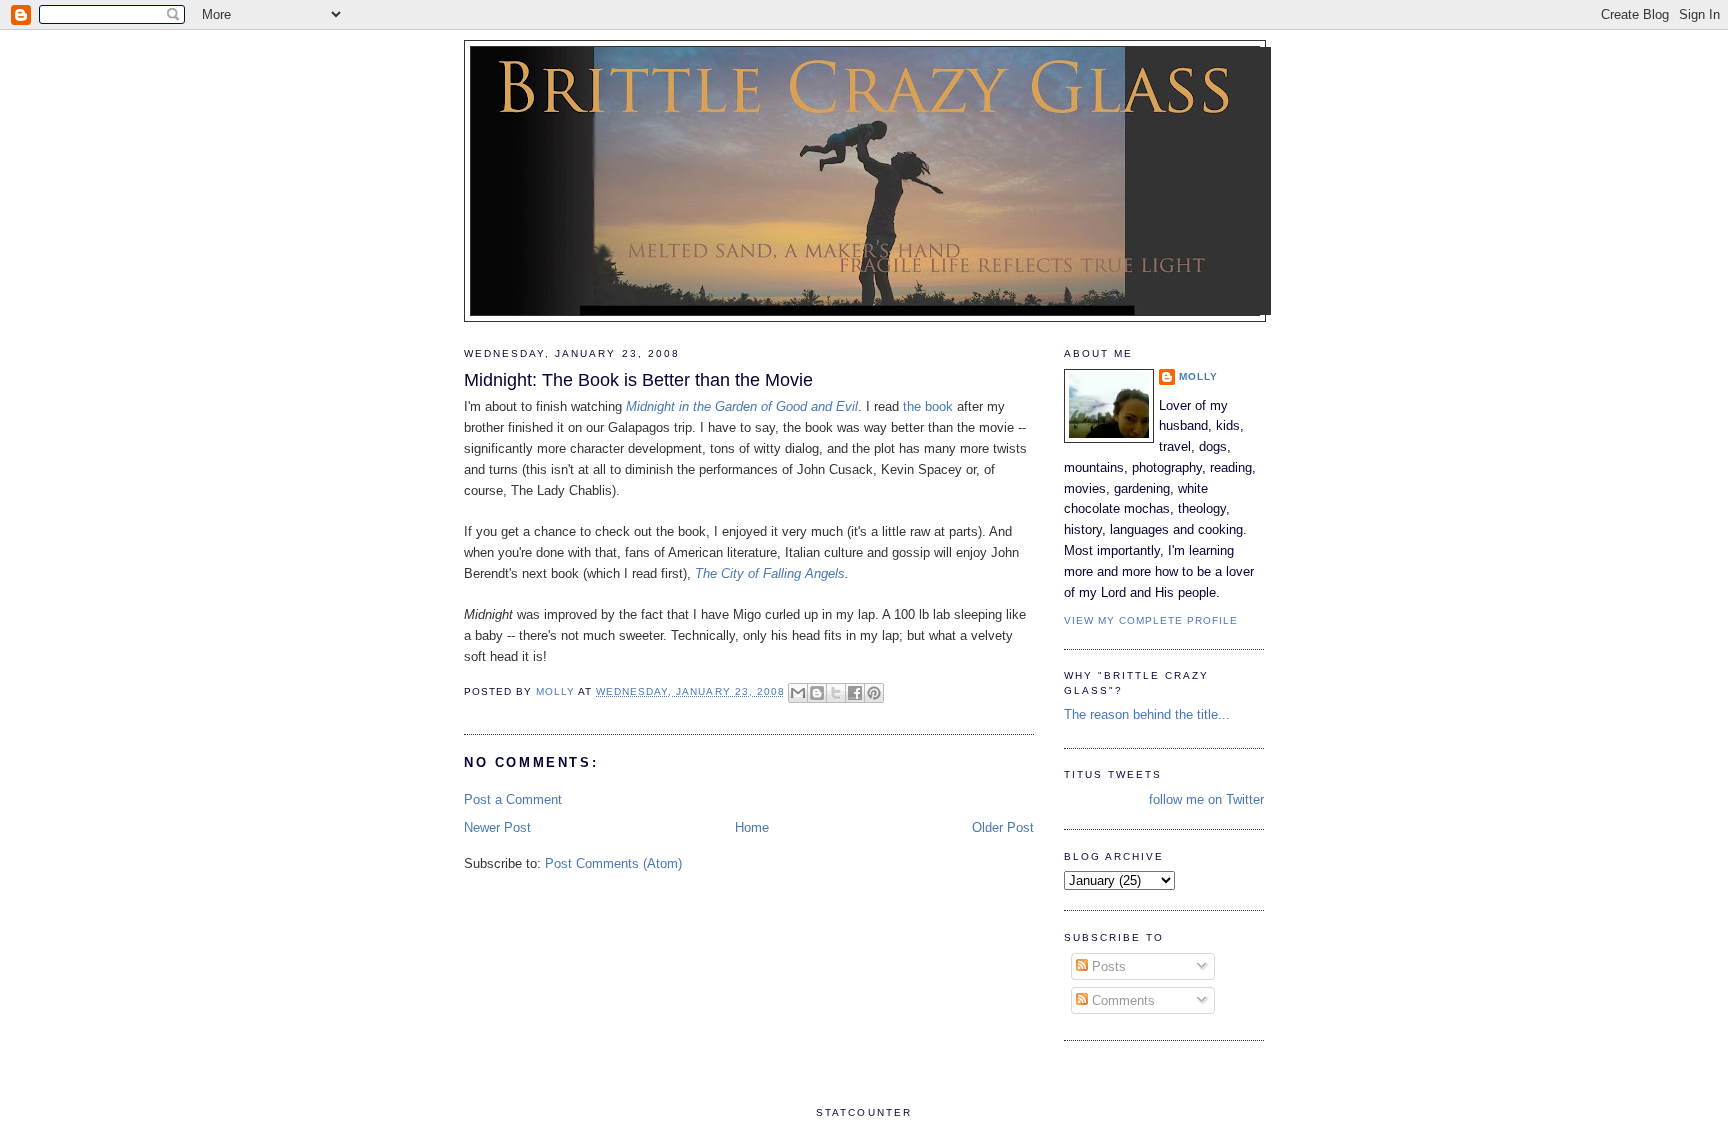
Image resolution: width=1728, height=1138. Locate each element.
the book (928, 406)
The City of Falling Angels (770, 573)
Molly (1198, 376)
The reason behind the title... (1147, 714)
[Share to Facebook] (855, 693)
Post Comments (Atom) (613, 863)
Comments (1121, 1000)
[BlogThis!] (817, 693)
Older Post (1003, 827)
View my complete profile (1151, 620)
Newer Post (497, 827)
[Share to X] (836, 693)
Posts (1107, 966)
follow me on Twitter (1206, 799)
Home (752, 827)
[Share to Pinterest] (874, 693)
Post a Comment (513, 799)
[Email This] (798, 693)
